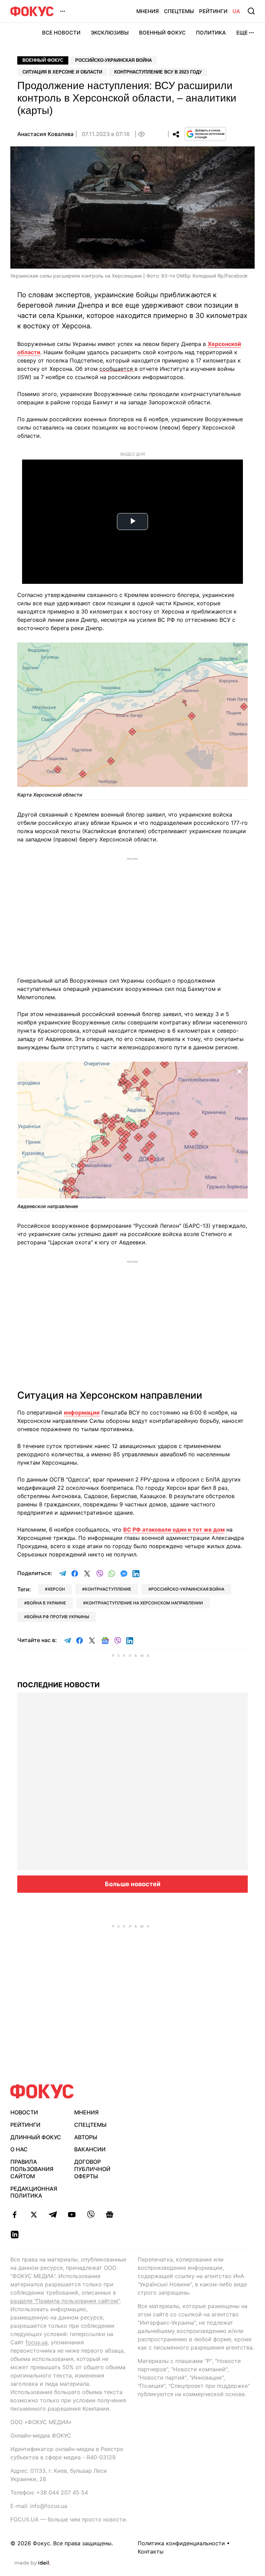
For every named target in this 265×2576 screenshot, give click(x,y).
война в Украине (46, 1603)
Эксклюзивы (110, 33)
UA (236, 11)
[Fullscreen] (239, 652)
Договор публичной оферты (92, 2169)
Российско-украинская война (114, 60)
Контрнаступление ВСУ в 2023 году (158, 72)
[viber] (91, 2215)
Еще (242, 33)
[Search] (251, 11)
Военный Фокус (162, 33)
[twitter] (34, 2215)
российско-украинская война (188, 1589)
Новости (24, 2112)
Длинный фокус (36, 2137)
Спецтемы (179, 11)
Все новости (61, 33)
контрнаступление (108, 1589)
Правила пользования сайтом (32, 2169)
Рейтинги (213, 11)
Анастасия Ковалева (45, 134)
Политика (211, 33)
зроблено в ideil (32, 2563)
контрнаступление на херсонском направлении (144, 1603)
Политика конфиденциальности (181, 2543)
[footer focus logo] (42, 2091)
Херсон (56, 1589)
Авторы (86, 2137)
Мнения (148, 11)
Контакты (151, 2551)
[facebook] (15, 2215)
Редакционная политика (34, 2192)
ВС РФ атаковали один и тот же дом (174, 1530)
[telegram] (53, 2215)
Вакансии (90, 2149)
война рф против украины (58, 1617)
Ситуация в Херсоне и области (62, 72)
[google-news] (110, 2215)
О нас (19, 2149)
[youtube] (72, 2215)
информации (82, 1412)
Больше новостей (133, 1884)
